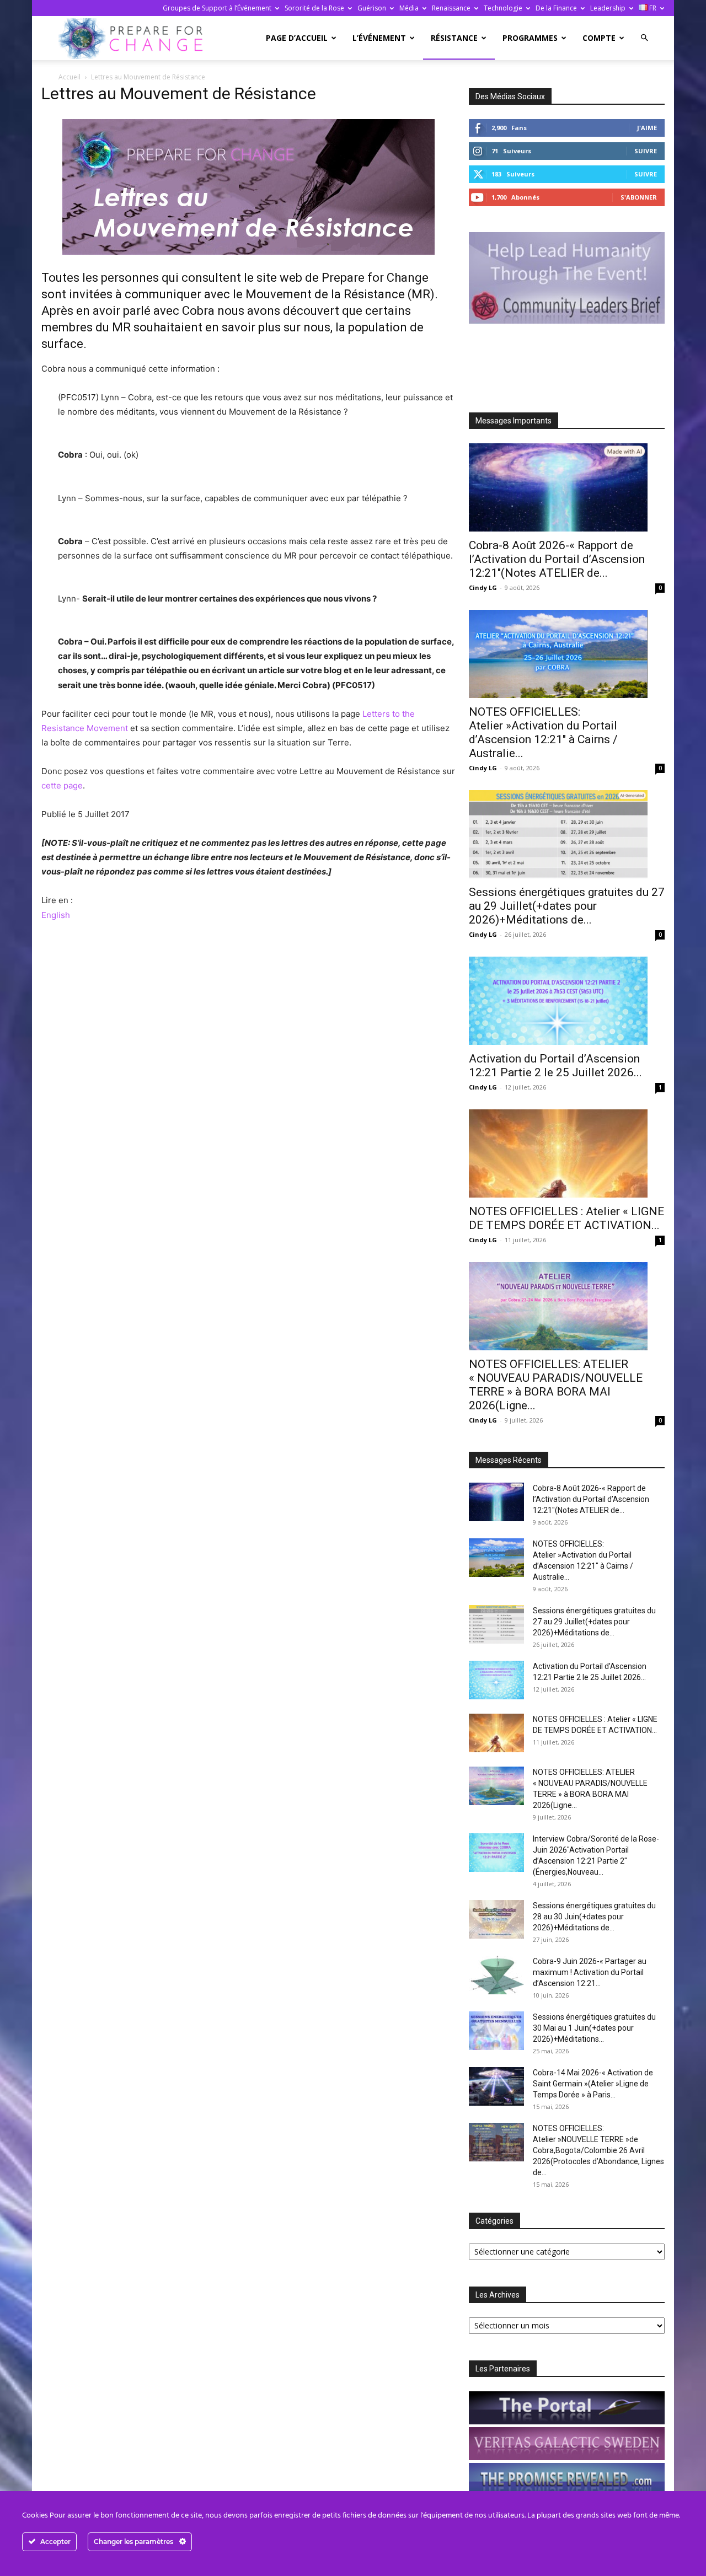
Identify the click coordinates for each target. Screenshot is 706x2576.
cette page (62, 785)
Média (409, 8)
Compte (599, 38)
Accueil (69, 77)
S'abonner (639, 197)
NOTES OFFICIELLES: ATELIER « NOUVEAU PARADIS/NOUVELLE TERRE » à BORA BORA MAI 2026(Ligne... (556, 1385)
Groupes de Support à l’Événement (217, 8)
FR (652, 8)
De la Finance (556, 8)
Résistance (454, 38)
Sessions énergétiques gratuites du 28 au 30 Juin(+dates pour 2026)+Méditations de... (594, 1917)
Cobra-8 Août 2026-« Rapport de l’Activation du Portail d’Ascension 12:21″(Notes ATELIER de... (557, 559)
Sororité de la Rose (314, 8)
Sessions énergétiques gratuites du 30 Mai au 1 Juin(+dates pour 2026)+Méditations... (594, 2028)
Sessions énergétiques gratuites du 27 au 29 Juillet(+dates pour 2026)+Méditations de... (567, 906)
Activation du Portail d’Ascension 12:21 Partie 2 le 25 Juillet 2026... (555, 1066)
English (56, 915)
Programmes (530, 38)
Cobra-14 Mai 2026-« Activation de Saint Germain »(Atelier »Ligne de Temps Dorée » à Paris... (593, 2084)
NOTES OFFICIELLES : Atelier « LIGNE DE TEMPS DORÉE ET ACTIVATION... (566, 1218)
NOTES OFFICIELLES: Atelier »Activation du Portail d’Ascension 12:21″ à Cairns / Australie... (543, 732)
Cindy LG (483, 587)
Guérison (372, 8)
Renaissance (451, 8)
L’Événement (379, 38)
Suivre (646, 151)
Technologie (503, 8)
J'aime (647, 128)
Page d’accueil (297, 38)
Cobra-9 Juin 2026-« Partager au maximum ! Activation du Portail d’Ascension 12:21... (590, 1972)
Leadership (608, 8)
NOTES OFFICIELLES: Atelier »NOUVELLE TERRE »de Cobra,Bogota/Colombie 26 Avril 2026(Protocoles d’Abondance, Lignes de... (598, 2150)
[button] (644, 38)
